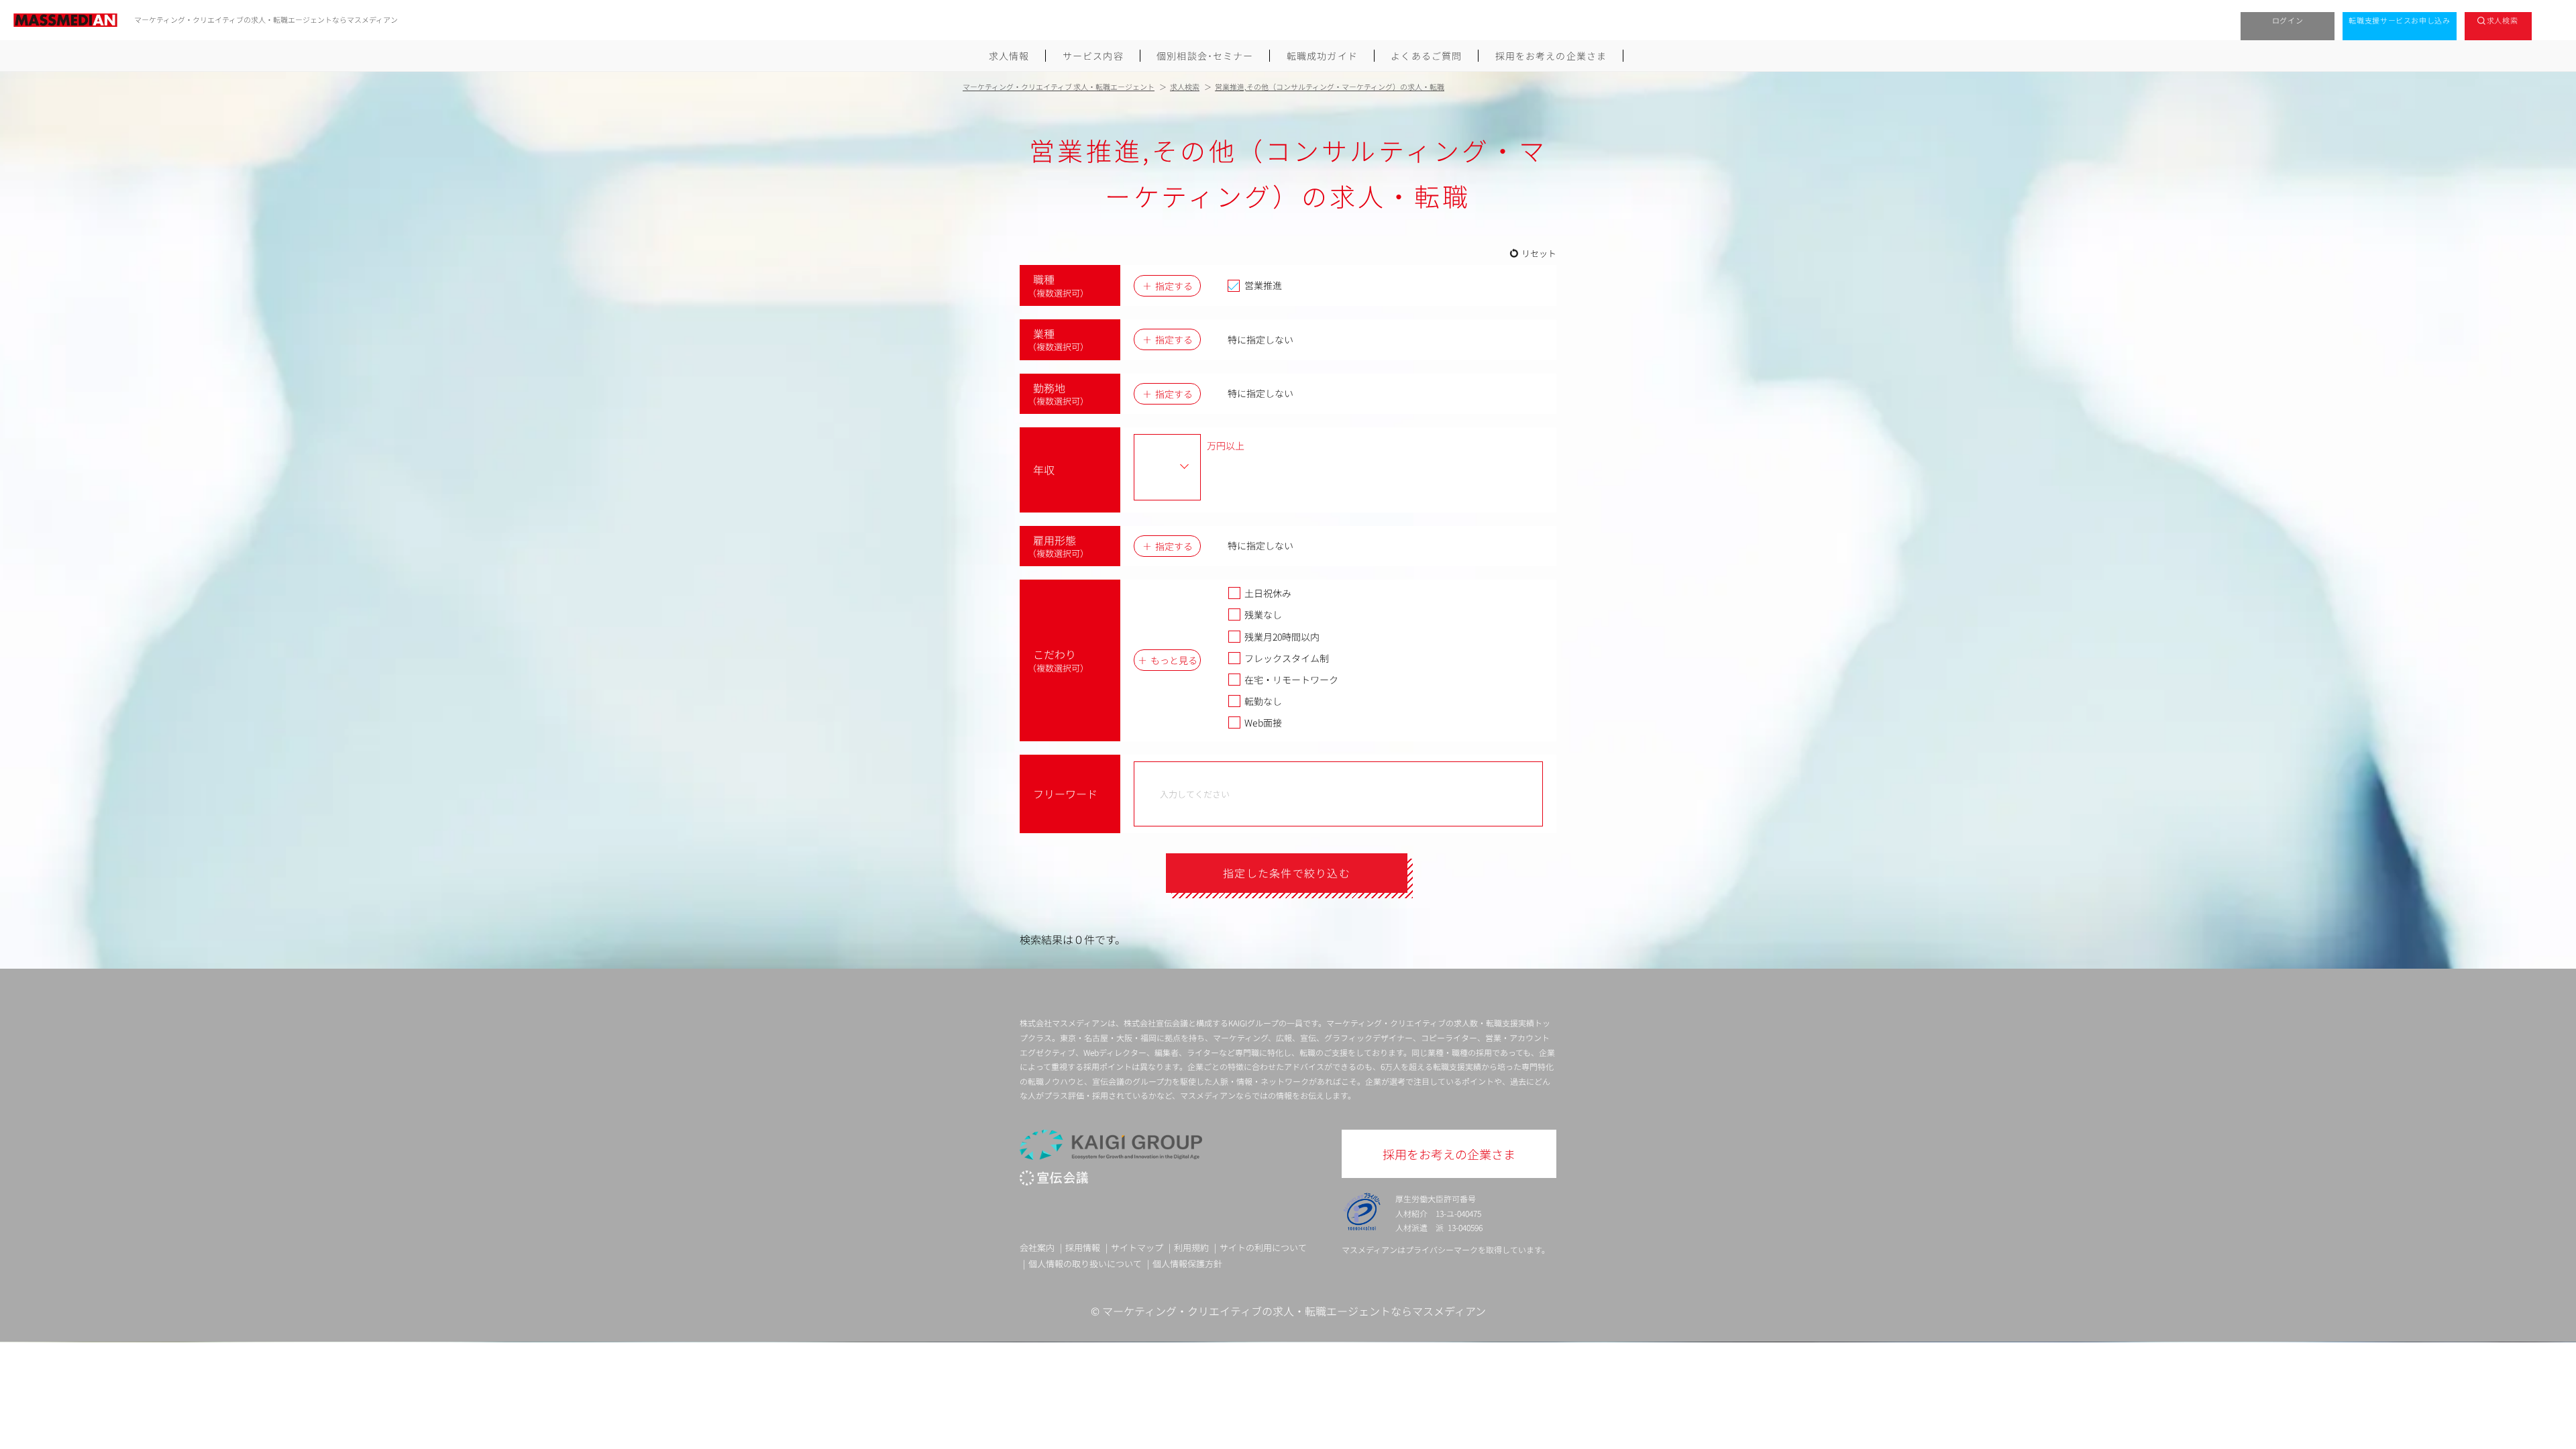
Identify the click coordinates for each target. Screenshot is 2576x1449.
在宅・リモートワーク (1291, 680)
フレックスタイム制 (1287, 658)
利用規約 (1191, 1247)
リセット (1539, 253)
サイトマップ (1137, 1247)
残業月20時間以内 (1282, 637)
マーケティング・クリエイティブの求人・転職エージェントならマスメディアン (1294, 1311)
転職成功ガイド (1322, 56)
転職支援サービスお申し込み (2400, 20)
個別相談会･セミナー (1205, 56)
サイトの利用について (1263, 1247)
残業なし (1263, 614)
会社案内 (1037, 1247)
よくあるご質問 (1426, 56)
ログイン (2288, 20)
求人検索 (2503, 20)
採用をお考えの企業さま (1551, 56)
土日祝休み (1268, 593)
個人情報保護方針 (1187, 1264)
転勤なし (1263, 701)
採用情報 (1083, 1247)
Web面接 (1263, 722)
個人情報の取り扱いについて (1085, 1264)
